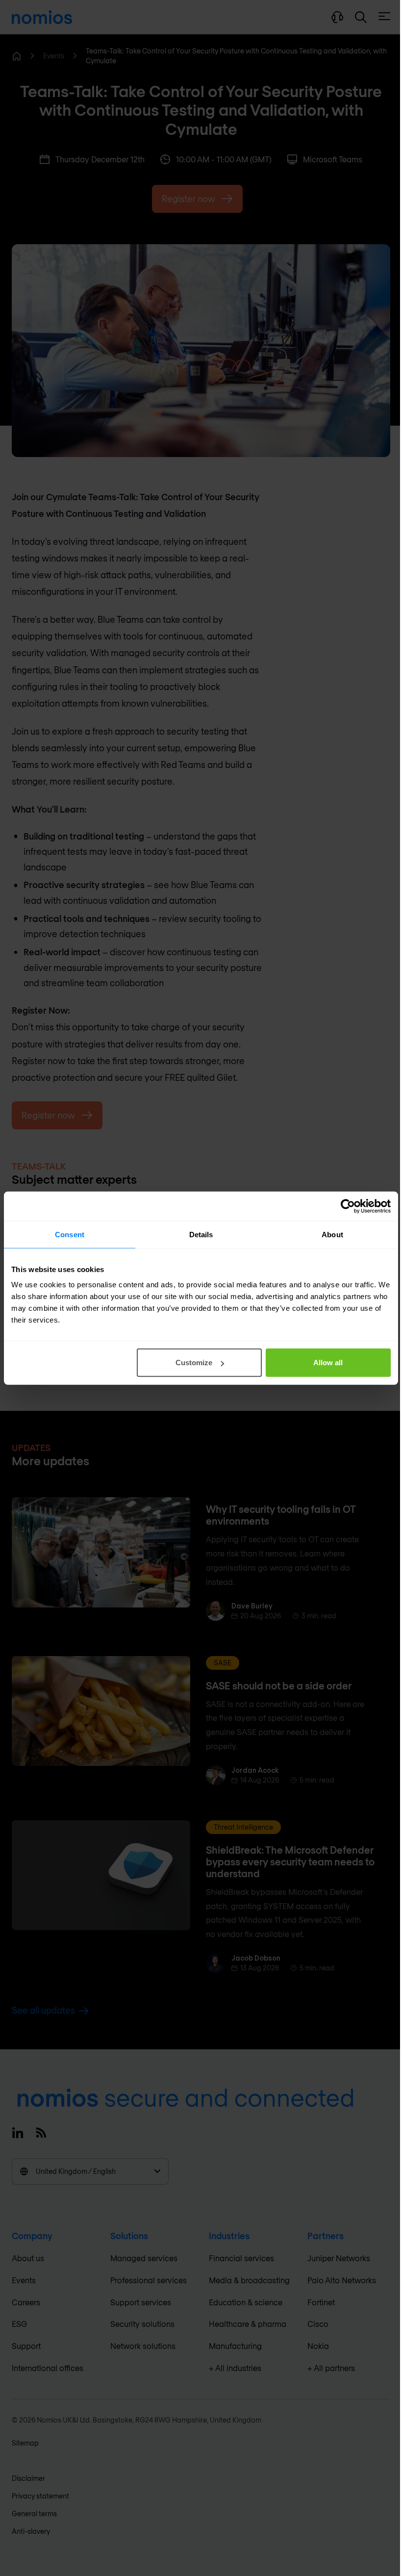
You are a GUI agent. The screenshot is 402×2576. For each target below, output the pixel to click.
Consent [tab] (70, 1234)
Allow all (328, 1363)
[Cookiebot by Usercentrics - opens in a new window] (348, 1206)
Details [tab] (201, 1234)
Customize (194, 1363)
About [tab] (332, 1234)
